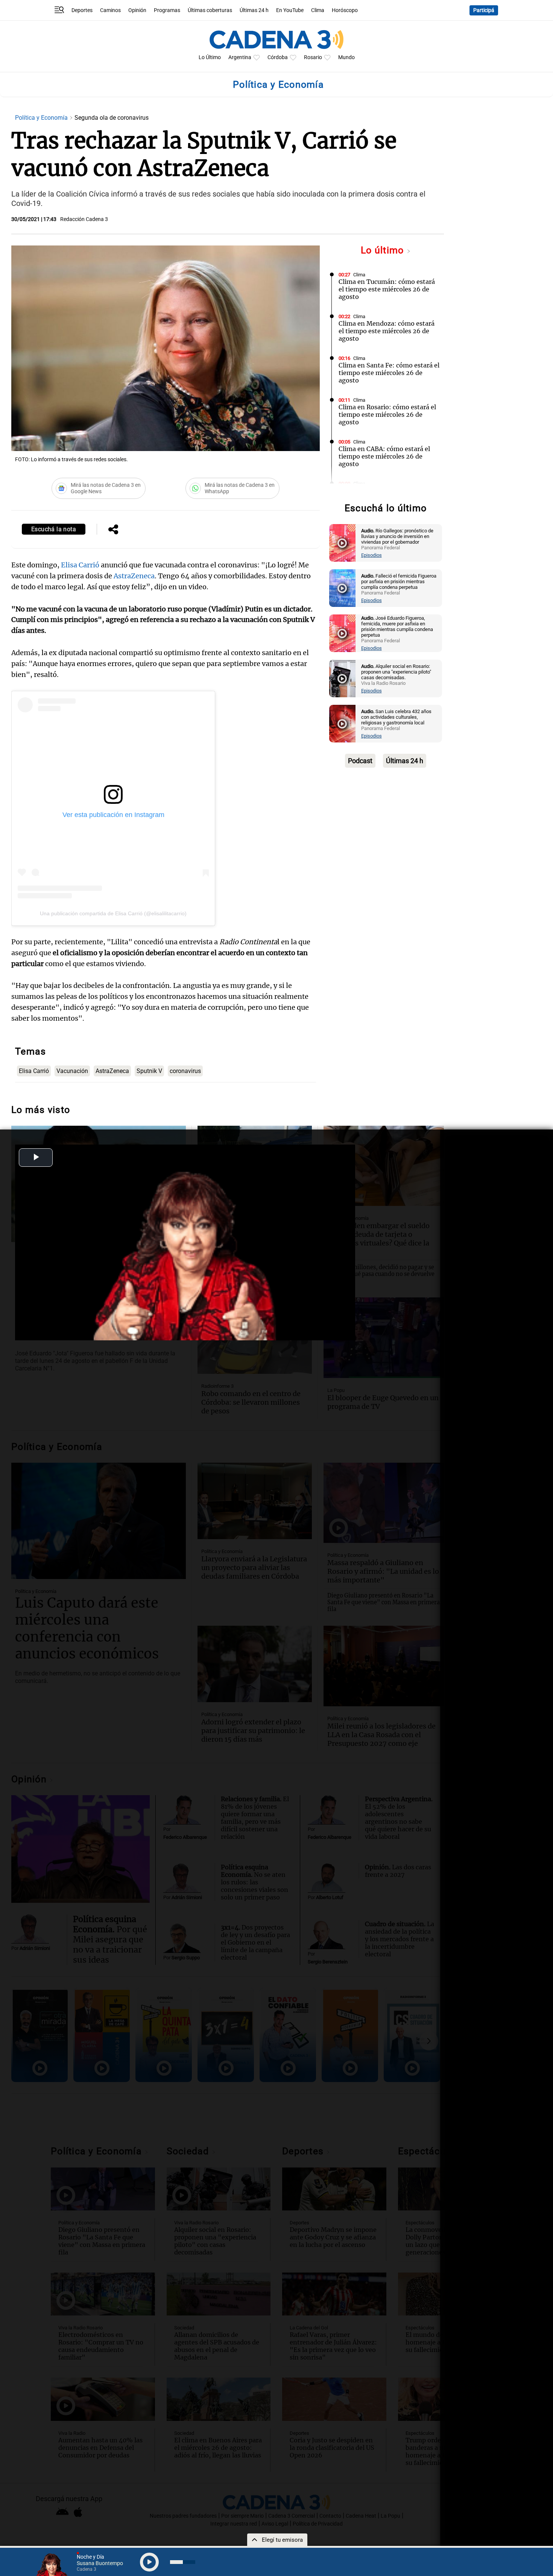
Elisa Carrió (80, 565)
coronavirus (185, 1071)
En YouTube (290, 10)
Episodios (371, 555)
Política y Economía (42, 118)
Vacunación (72, 1071)
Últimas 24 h (254, 10)
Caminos (110, 10)
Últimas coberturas (210, 10)
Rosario (313, 57)
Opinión (137, 10)
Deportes (82, 10)
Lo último (384, 250)
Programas (167, 10)
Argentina (240, 57)
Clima (318, 10)
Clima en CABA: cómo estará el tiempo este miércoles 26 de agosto (384, 456)
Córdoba (278, 57)
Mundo (346, 57)
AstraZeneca (134, 576)
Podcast (360, 761)
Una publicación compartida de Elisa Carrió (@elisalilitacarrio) (113, 913)
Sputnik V (149, 1071)
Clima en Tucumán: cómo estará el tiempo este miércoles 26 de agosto (387, 289)
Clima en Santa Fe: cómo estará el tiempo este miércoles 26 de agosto (389, 373)
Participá (484, 10)
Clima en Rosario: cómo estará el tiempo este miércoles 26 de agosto (387, 415)
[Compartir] (113, 530)
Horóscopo (345, 10)
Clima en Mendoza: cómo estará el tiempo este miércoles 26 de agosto (387, 331)
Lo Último (210, 57)
